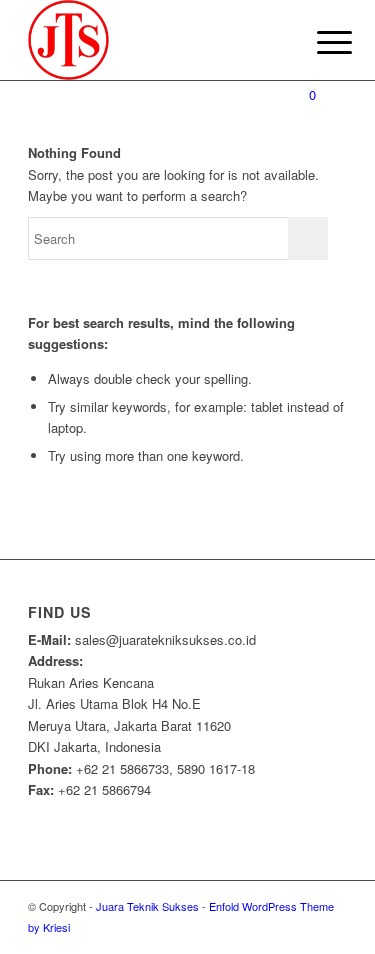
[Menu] (319, 42)
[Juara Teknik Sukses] (155, 40)
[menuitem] (319, 42)
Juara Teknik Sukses (147, 906)
